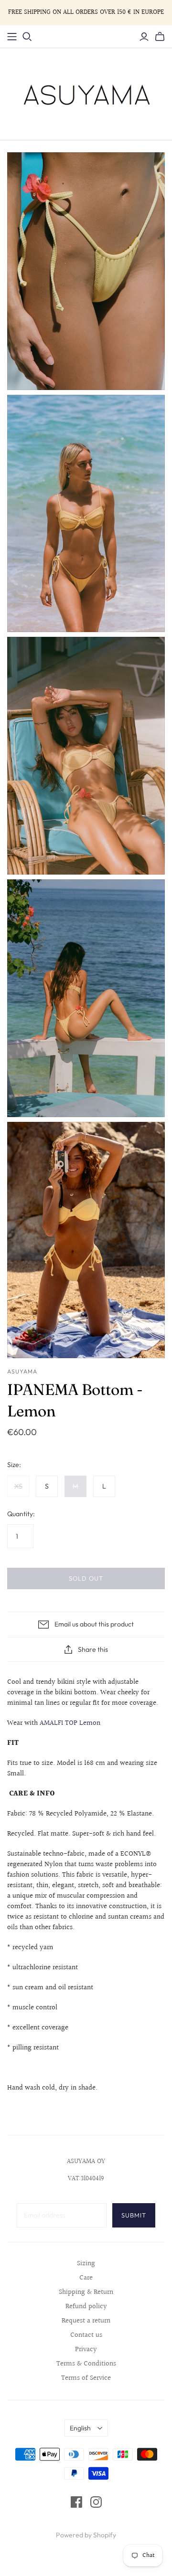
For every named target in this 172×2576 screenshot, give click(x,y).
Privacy (86, 2349)
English (80, 2428)
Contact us (86, 2335)
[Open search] (27, 37)
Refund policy (86, 2307)
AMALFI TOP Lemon (70, 1723)
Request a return (86, 2321)
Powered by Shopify (86, 2535)
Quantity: (21, 1514)
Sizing (86, 2264)
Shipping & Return (86, 2292)
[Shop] (12, 37)
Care (86, 2278)
